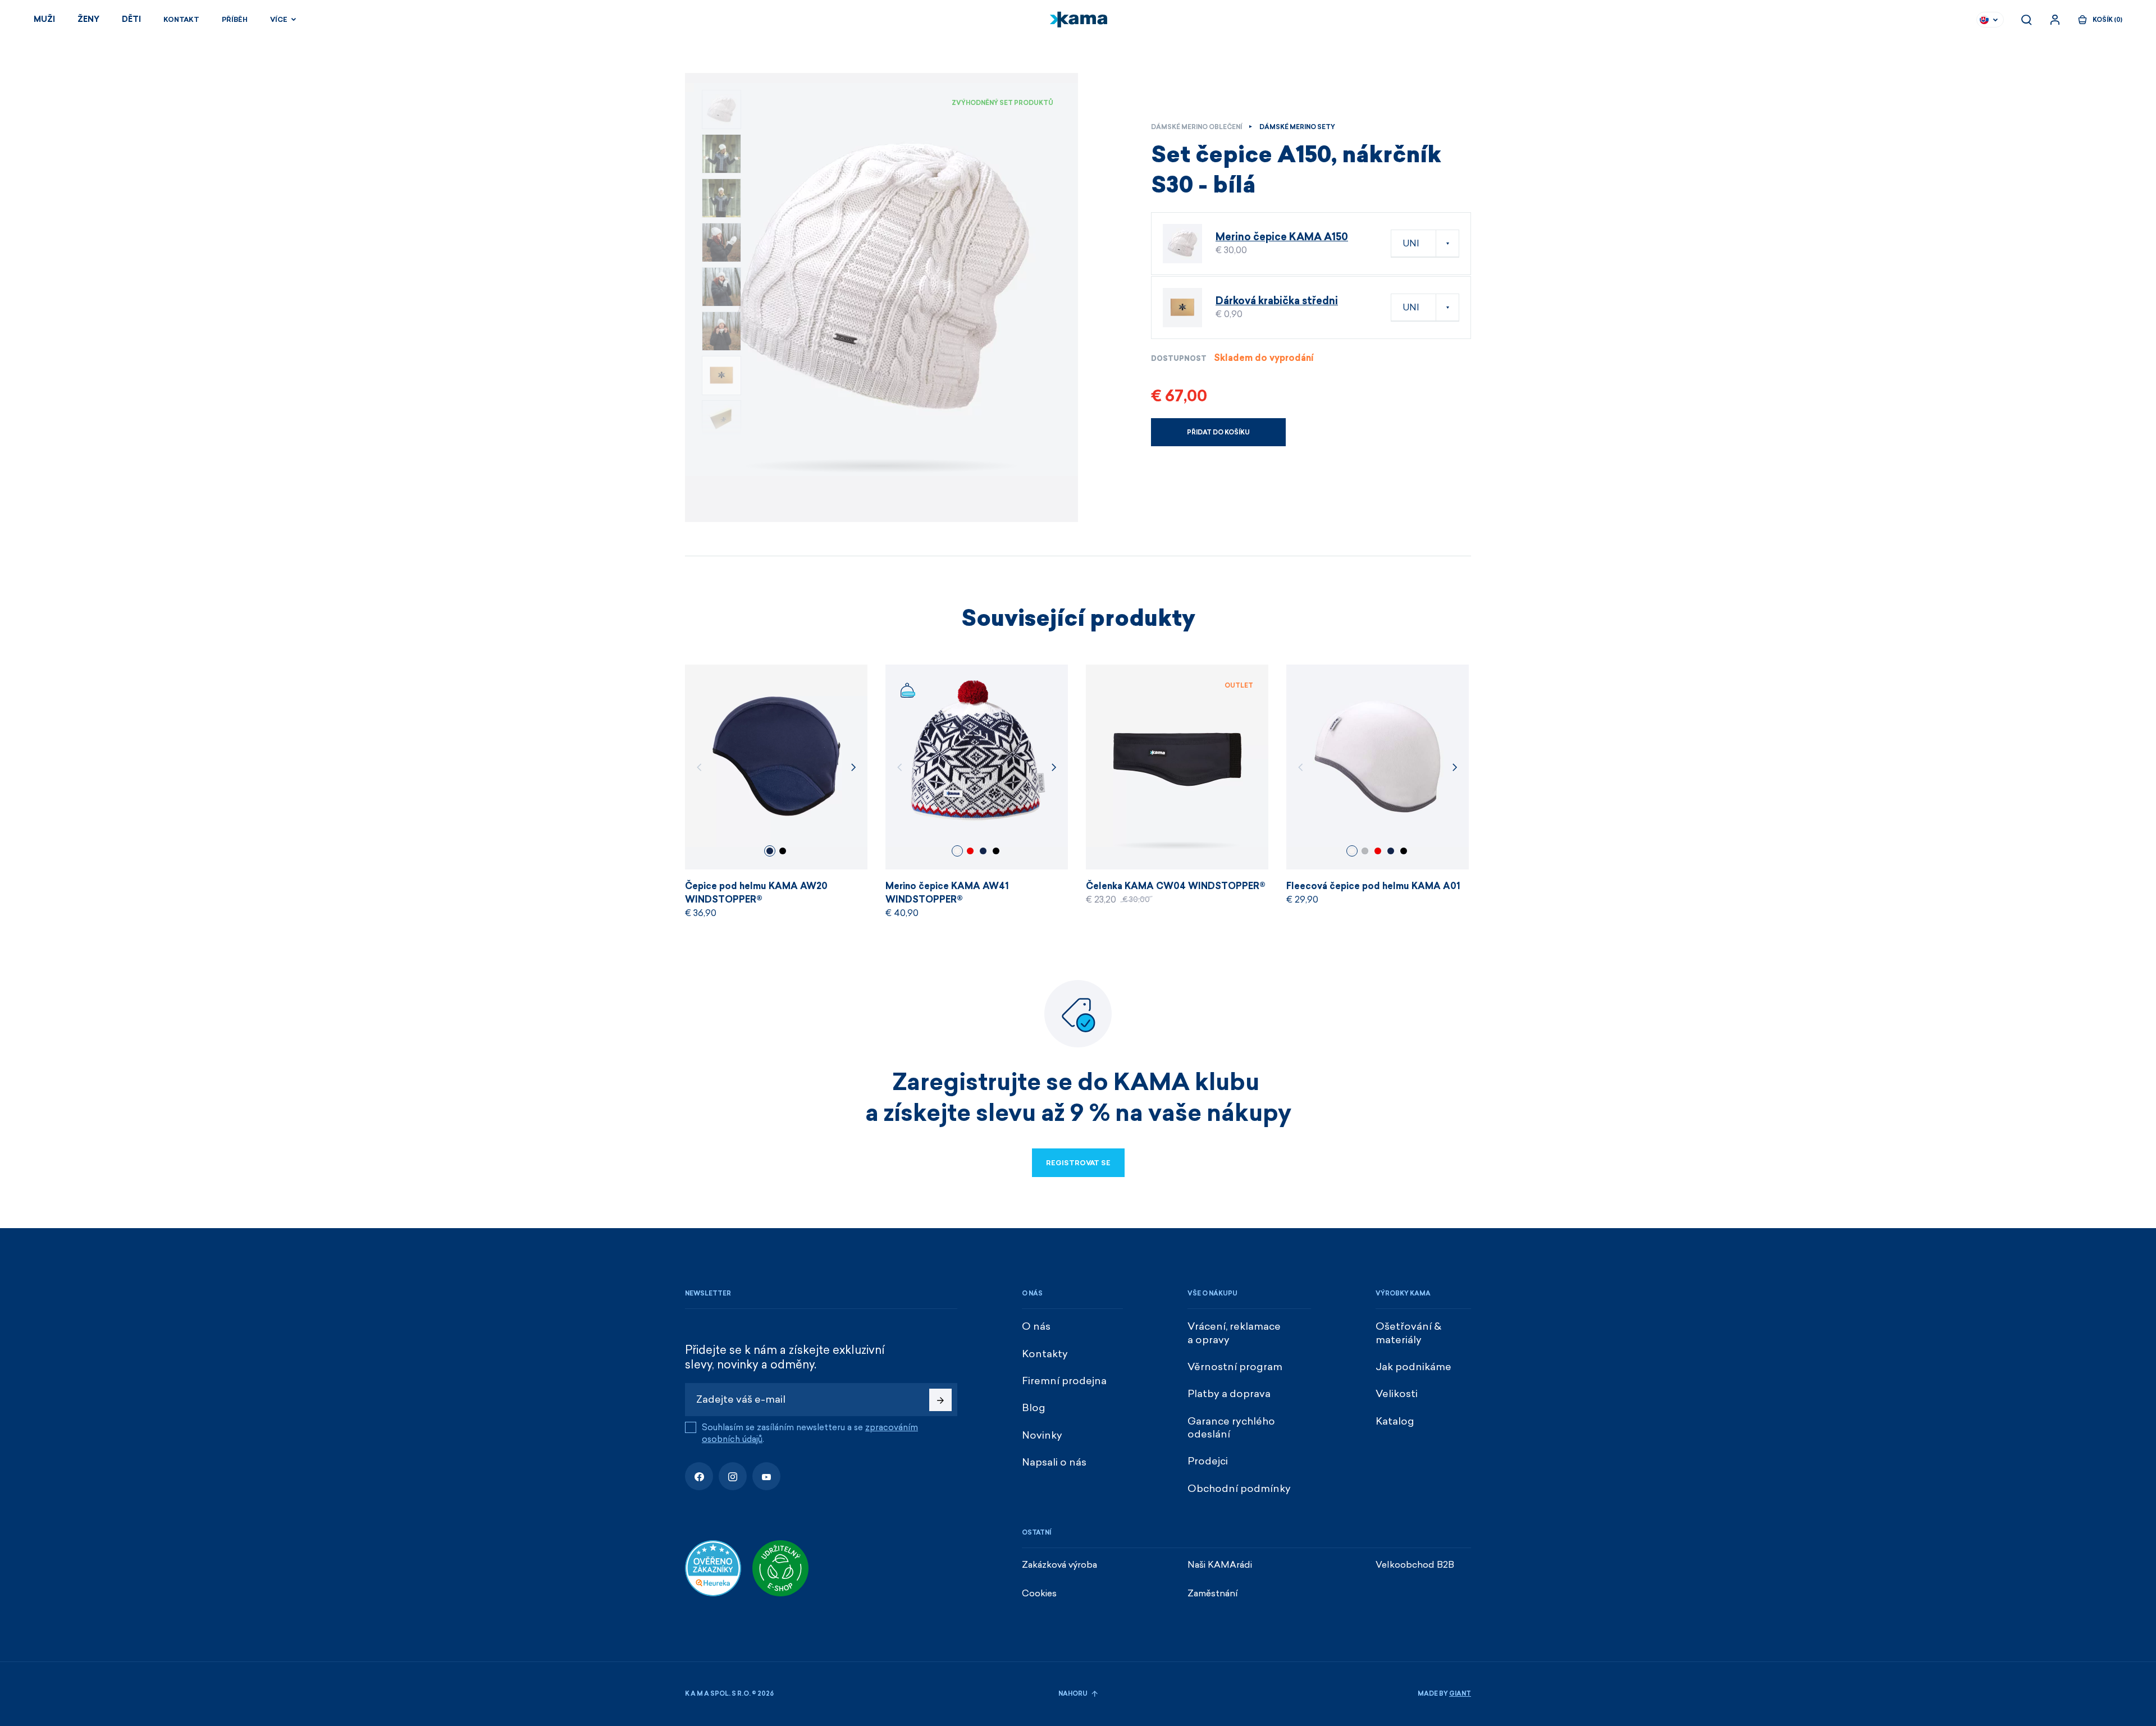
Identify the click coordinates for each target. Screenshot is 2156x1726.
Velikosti (1397, 1394)
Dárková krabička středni (1277, 301)
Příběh (235, 20)
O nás (1036, 1326)
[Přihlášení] (2055, 20)
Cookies (1039, 1593)
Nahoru (1074, 1694)
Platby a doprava (1229, 1394)
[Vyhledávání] (2026, 20)
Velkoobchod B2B (1415, 1565)
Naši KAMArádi (1220, 1565)
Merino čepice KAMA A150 (1282, 237)
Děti (131, 19)
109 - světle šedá (1365, 851)
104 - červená (970, 851)
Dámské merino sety (1297, 127)
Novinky (1042, 1435)
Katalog (1395, 1421)
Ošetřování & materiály (1408, 1333)
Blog (1034, 1408)
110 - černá (783, 851)
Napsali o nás (1054, 1462)
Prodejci (1208, 1461)
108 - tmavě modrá (770, 851)
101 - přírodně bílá (957, 851)
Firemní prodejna (1064, 1381)
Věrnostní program (1235, 1367)
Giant (1460, 1694)
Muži (44, 19)
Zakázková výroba (1059, 1565)
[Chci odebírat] (940, 1400)
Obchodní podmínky (1239, 1489)
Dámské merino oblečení (1196, 127)
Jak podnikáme (1413, 1367)
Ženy (88, 19)
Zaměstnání (1213, 1593)
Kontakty (1045, 1354)
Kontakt (181, 20)
